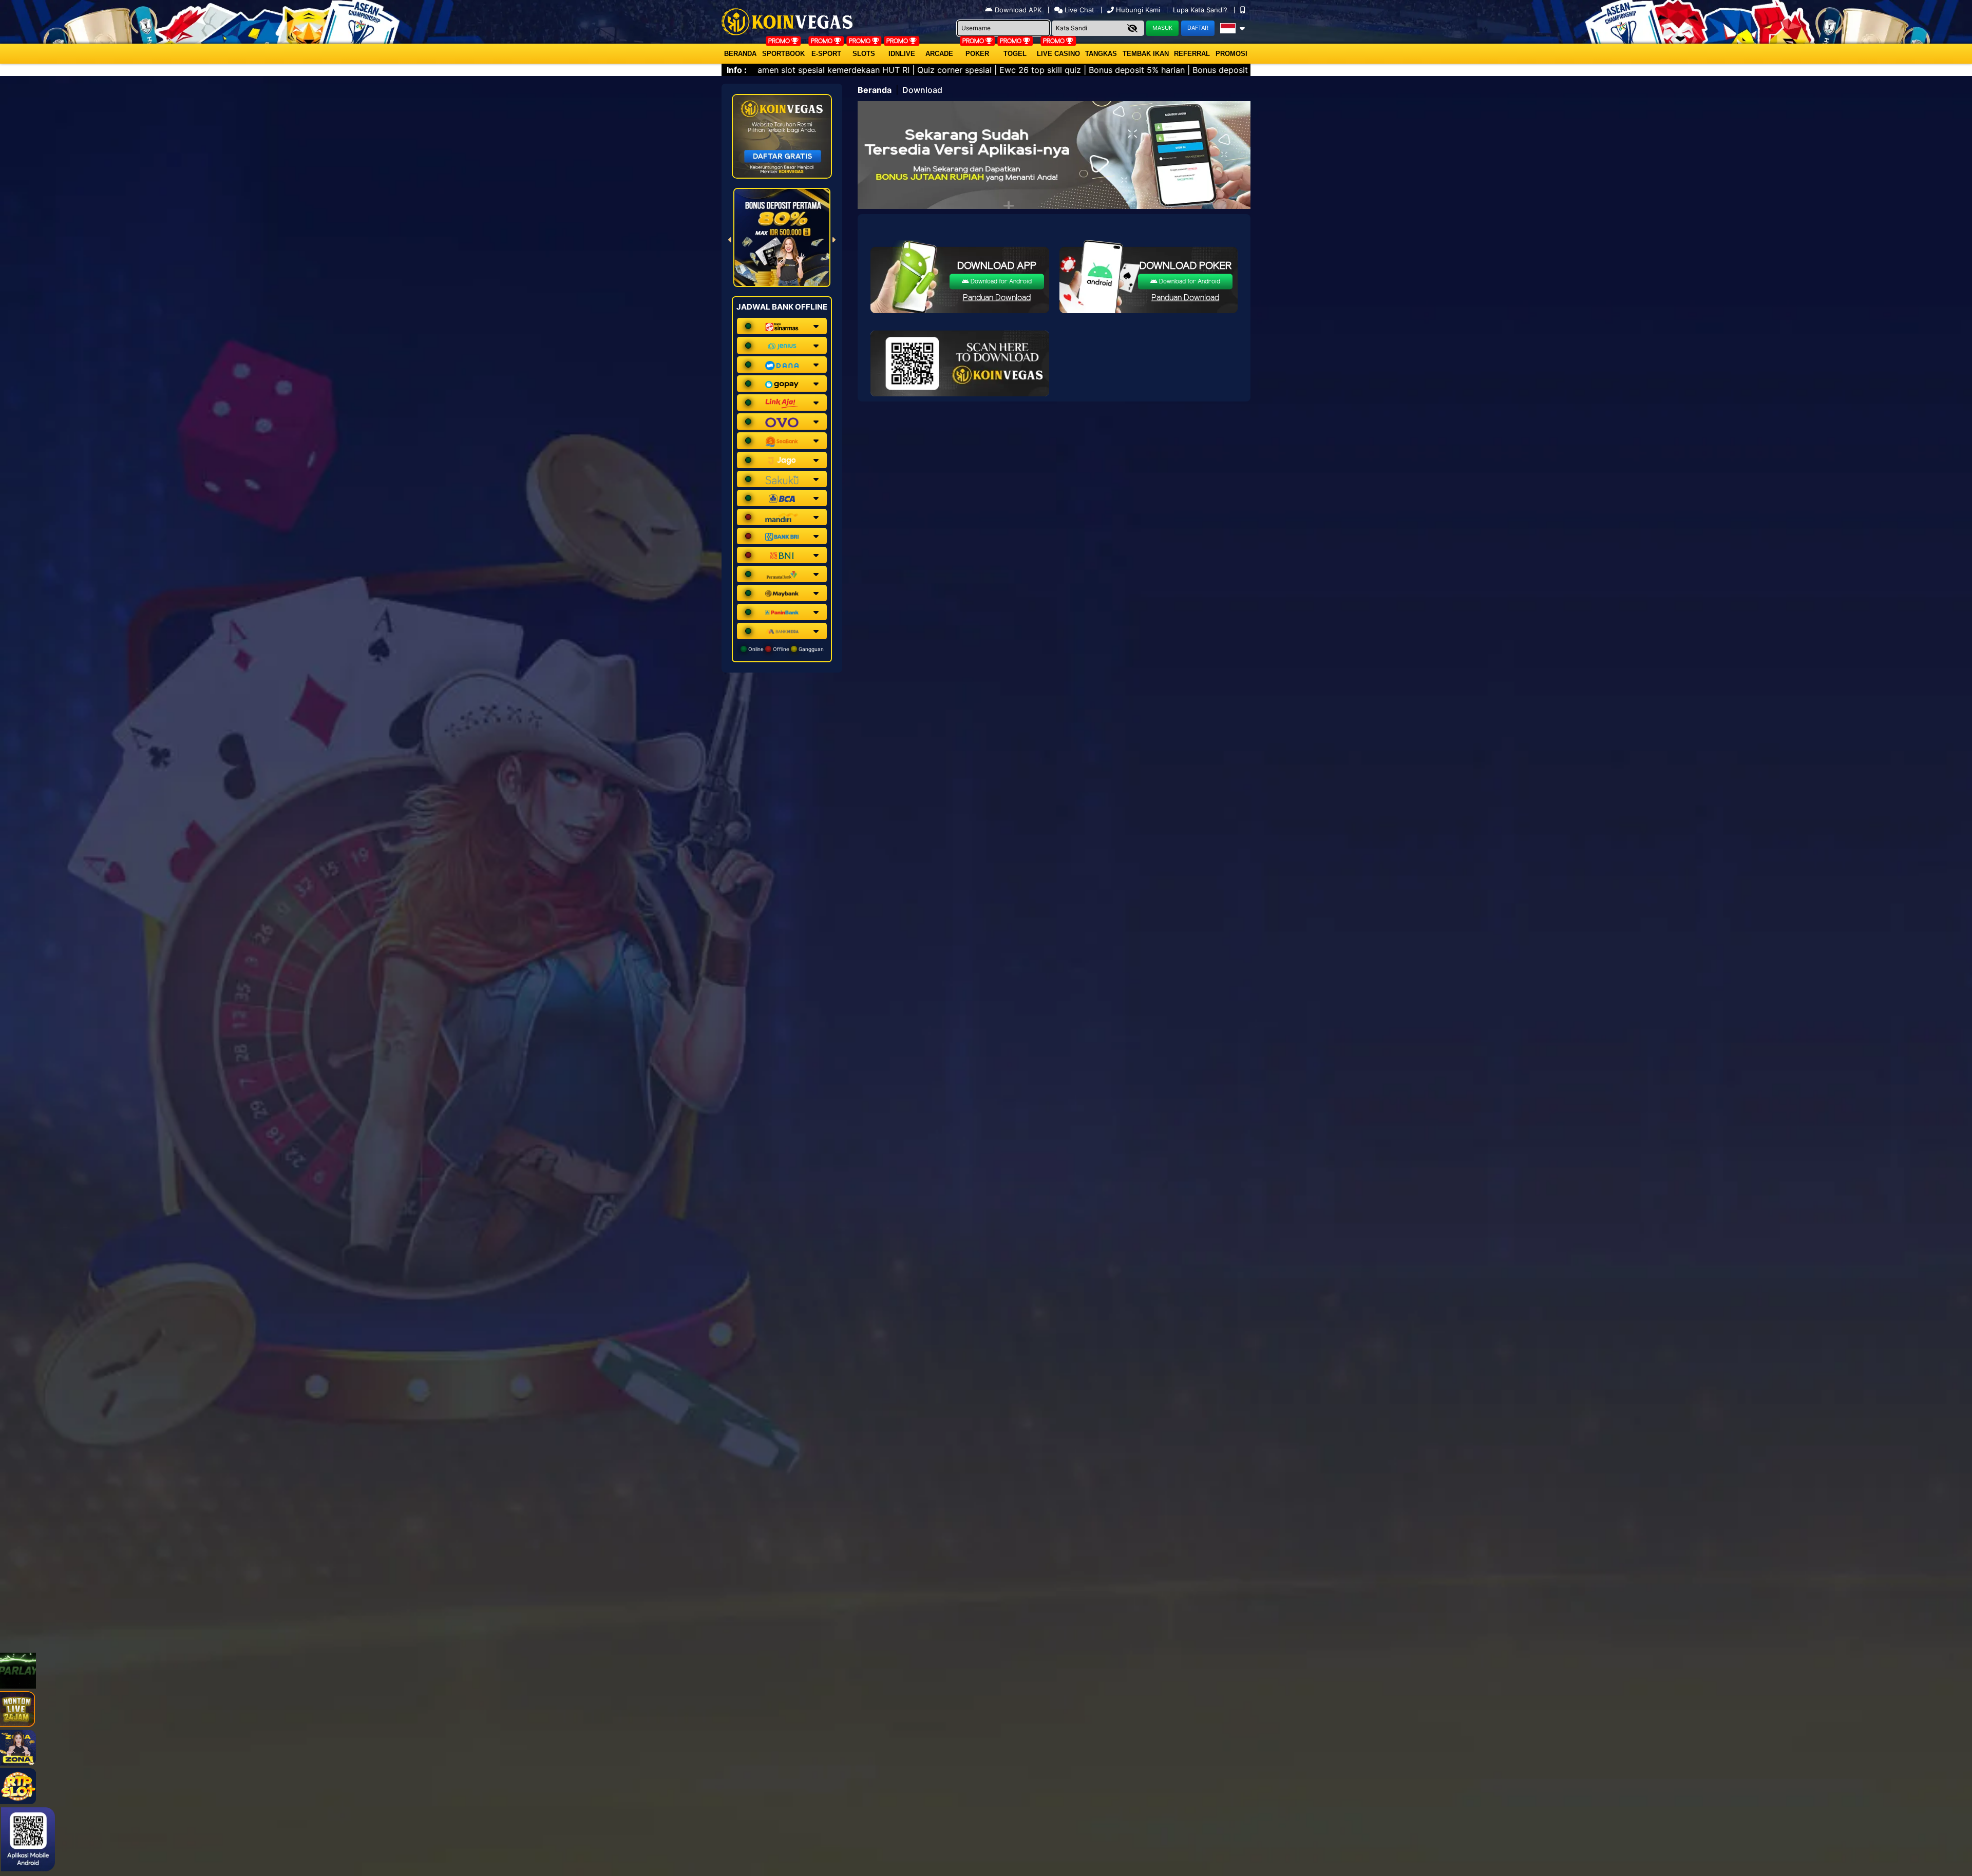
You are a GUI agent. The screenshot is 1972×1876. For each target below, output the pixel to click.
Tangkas (1101, 54)
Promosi (1231, 54)
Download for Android (1000, 282)
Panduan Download (997, 298)
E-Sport (826, 54)
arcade (939, 54)
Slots (864, 54)
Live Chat (1078, 10)
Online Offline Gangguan (785, 649)
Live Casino (1058, 54)
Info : (737, 70)
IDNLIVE (902, 54)
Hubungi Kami (1138, 10)
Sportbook (783, 54)
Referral (1192, 54)
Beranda (740, 54)
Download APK (1018, 10)
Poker (977, 54)
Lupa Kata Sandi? (1201, 10)
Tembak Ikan (1146, 54)
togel (1015, 54)
